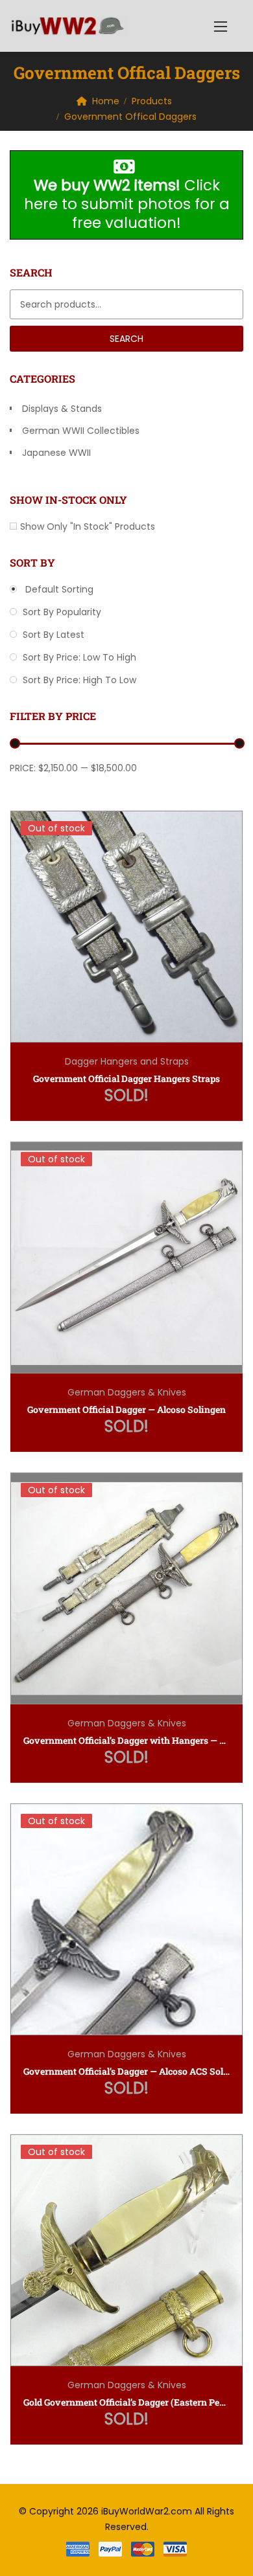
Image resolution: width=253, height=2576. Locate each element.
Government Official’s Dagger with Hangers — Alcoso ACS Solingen (126, 1740)
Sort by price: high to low (78, 680)
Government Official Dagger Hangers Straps (126, 1079)
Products (152, 101)
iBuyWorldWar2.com (147, 2511)
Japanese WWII (56, 453)
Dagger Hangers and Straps (127, 1061)
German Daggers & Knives (127, 1392)
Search (126, 339)
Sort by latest (52, 635)
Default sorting (58, 589)
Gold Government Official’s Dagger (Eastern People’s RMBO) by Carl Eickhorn (126, 2402)
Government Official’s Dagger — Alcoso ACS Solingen (126, 2071)
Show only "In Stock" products (88, 526)
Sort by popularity (61, 612)
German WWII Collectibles (81, 431)
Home (106, 101)
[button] (221, 26)
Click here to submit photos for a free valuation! (127, 204)
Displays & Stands (62, 409)
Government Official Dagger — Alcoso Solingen (126, 1409)
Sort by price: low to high (78, 657)
